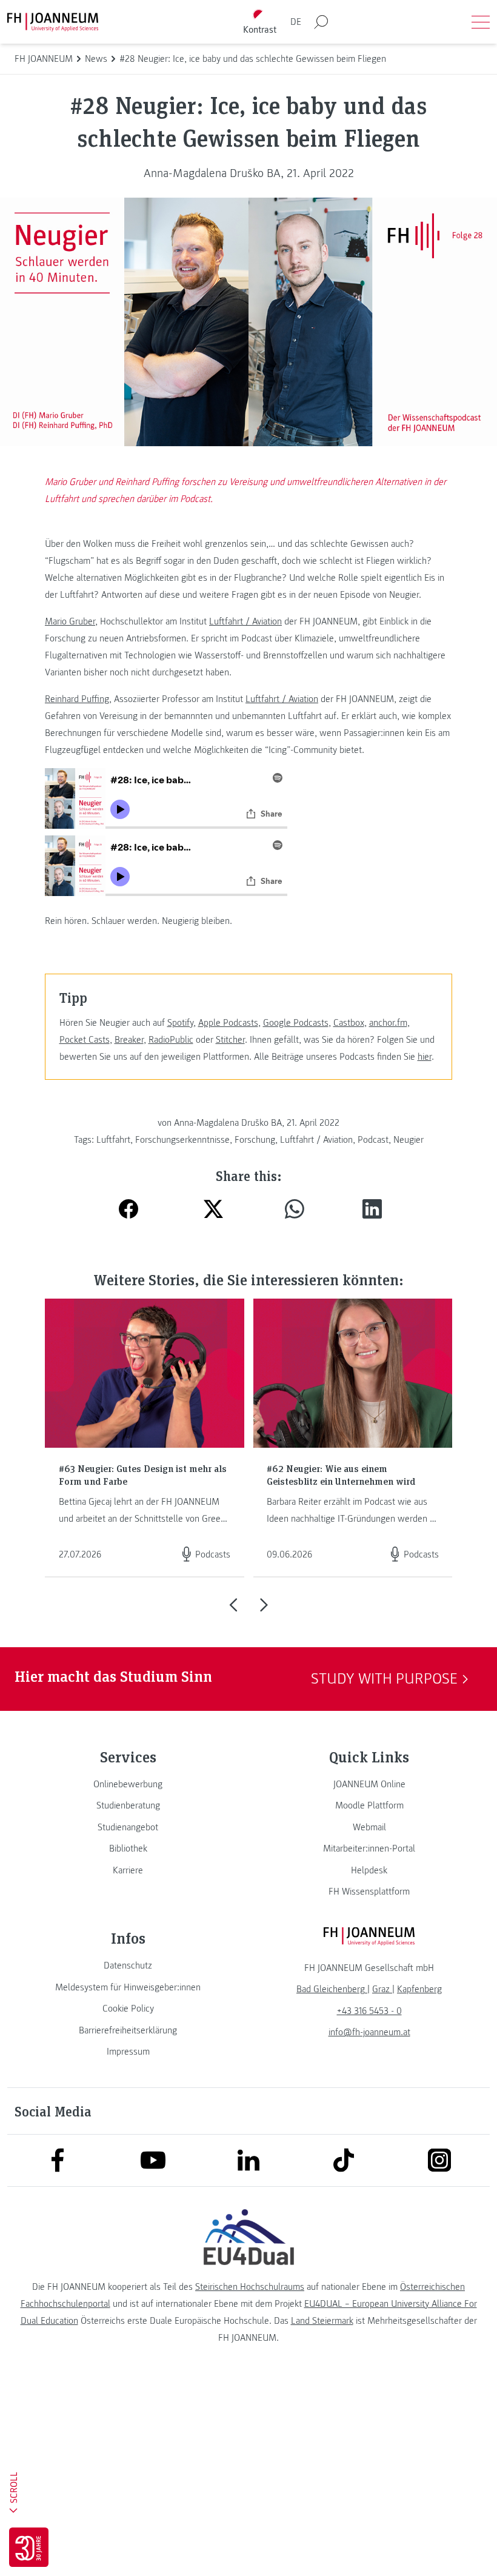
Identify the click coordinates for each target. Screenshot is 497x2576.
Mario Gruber (70, 621)
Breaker (129, 1040)
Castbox (349, 1023)
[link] (128, 1784)
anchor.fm (388, 1023)
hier (425, 1057)
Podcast (373, 1140)
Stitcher (230, 1040)
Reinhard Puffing (77, 699)
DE (296, 22)
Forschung (255, 1140)
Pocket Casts (85, 1040)
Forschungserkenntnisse (182, 1140)
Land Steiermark (322, 2321)
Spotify (180, 1023)
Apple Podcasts (228, 1023)
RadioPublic (171, 1040)
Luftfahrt (113, 1140)
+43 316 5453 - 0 (369, 2011)
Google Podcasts (296, 1023)
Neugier (409, 1140)
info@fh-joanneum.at (369, 2032)
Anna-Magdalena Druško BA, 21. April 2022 (249, 173)
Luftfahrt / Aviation (245, 621)
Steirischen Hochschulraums (250, 2287)
